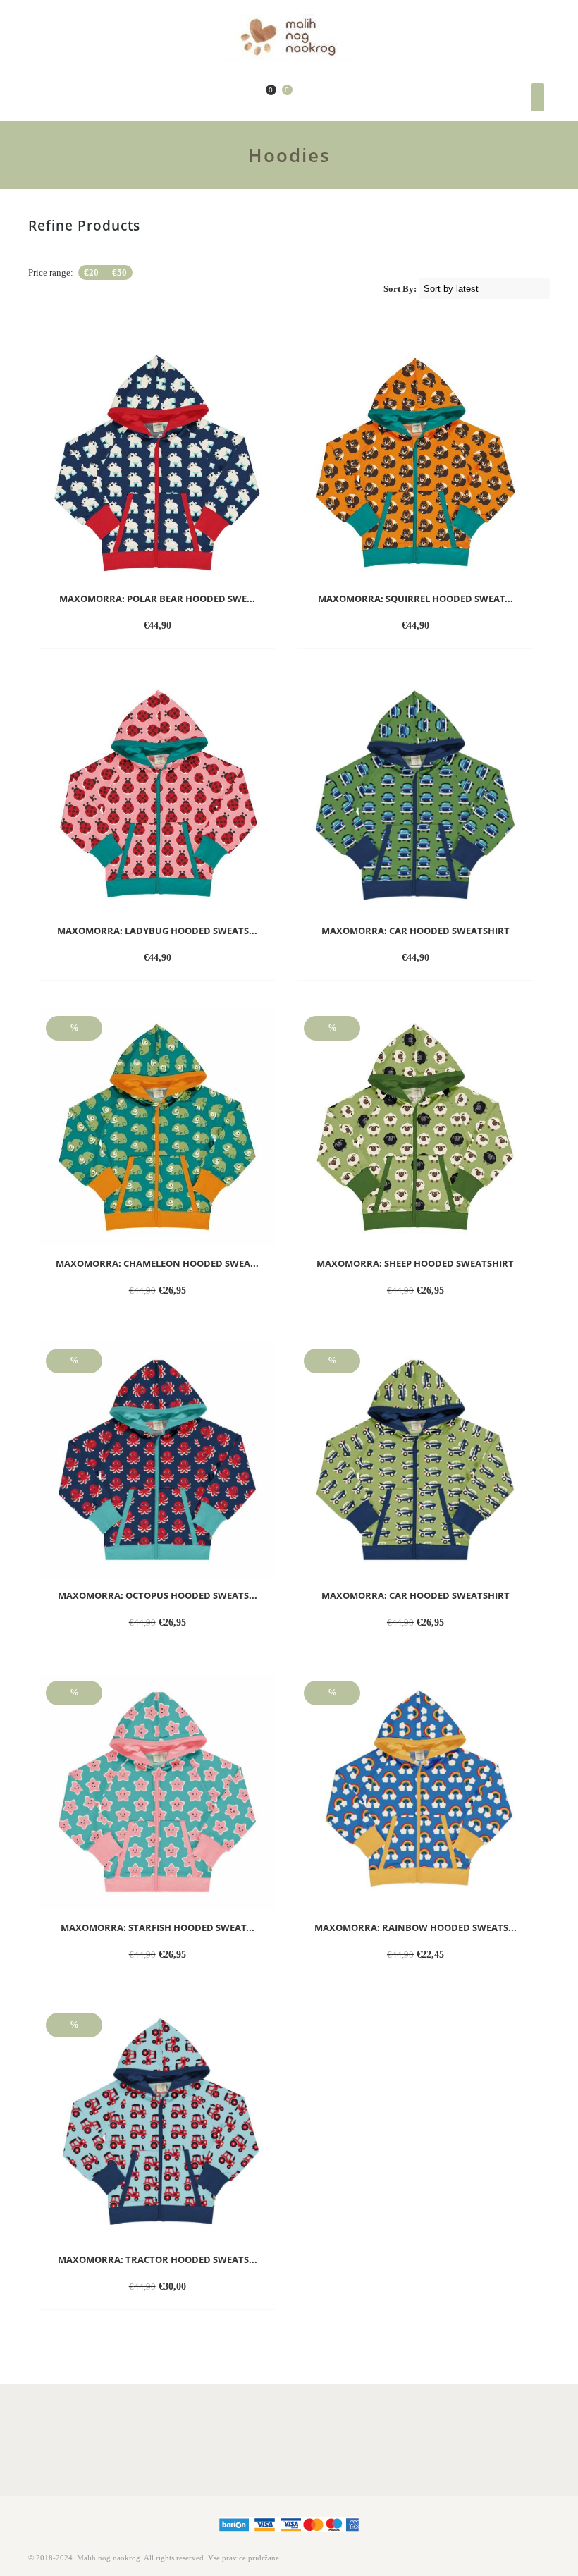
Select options (133, 627)
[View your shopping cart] (279, 97)
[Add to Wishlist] (209, 627)
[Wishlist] (260, 98)
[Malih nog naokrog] (289, 38)
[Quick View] (186, 627)
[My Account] (244, 98)
